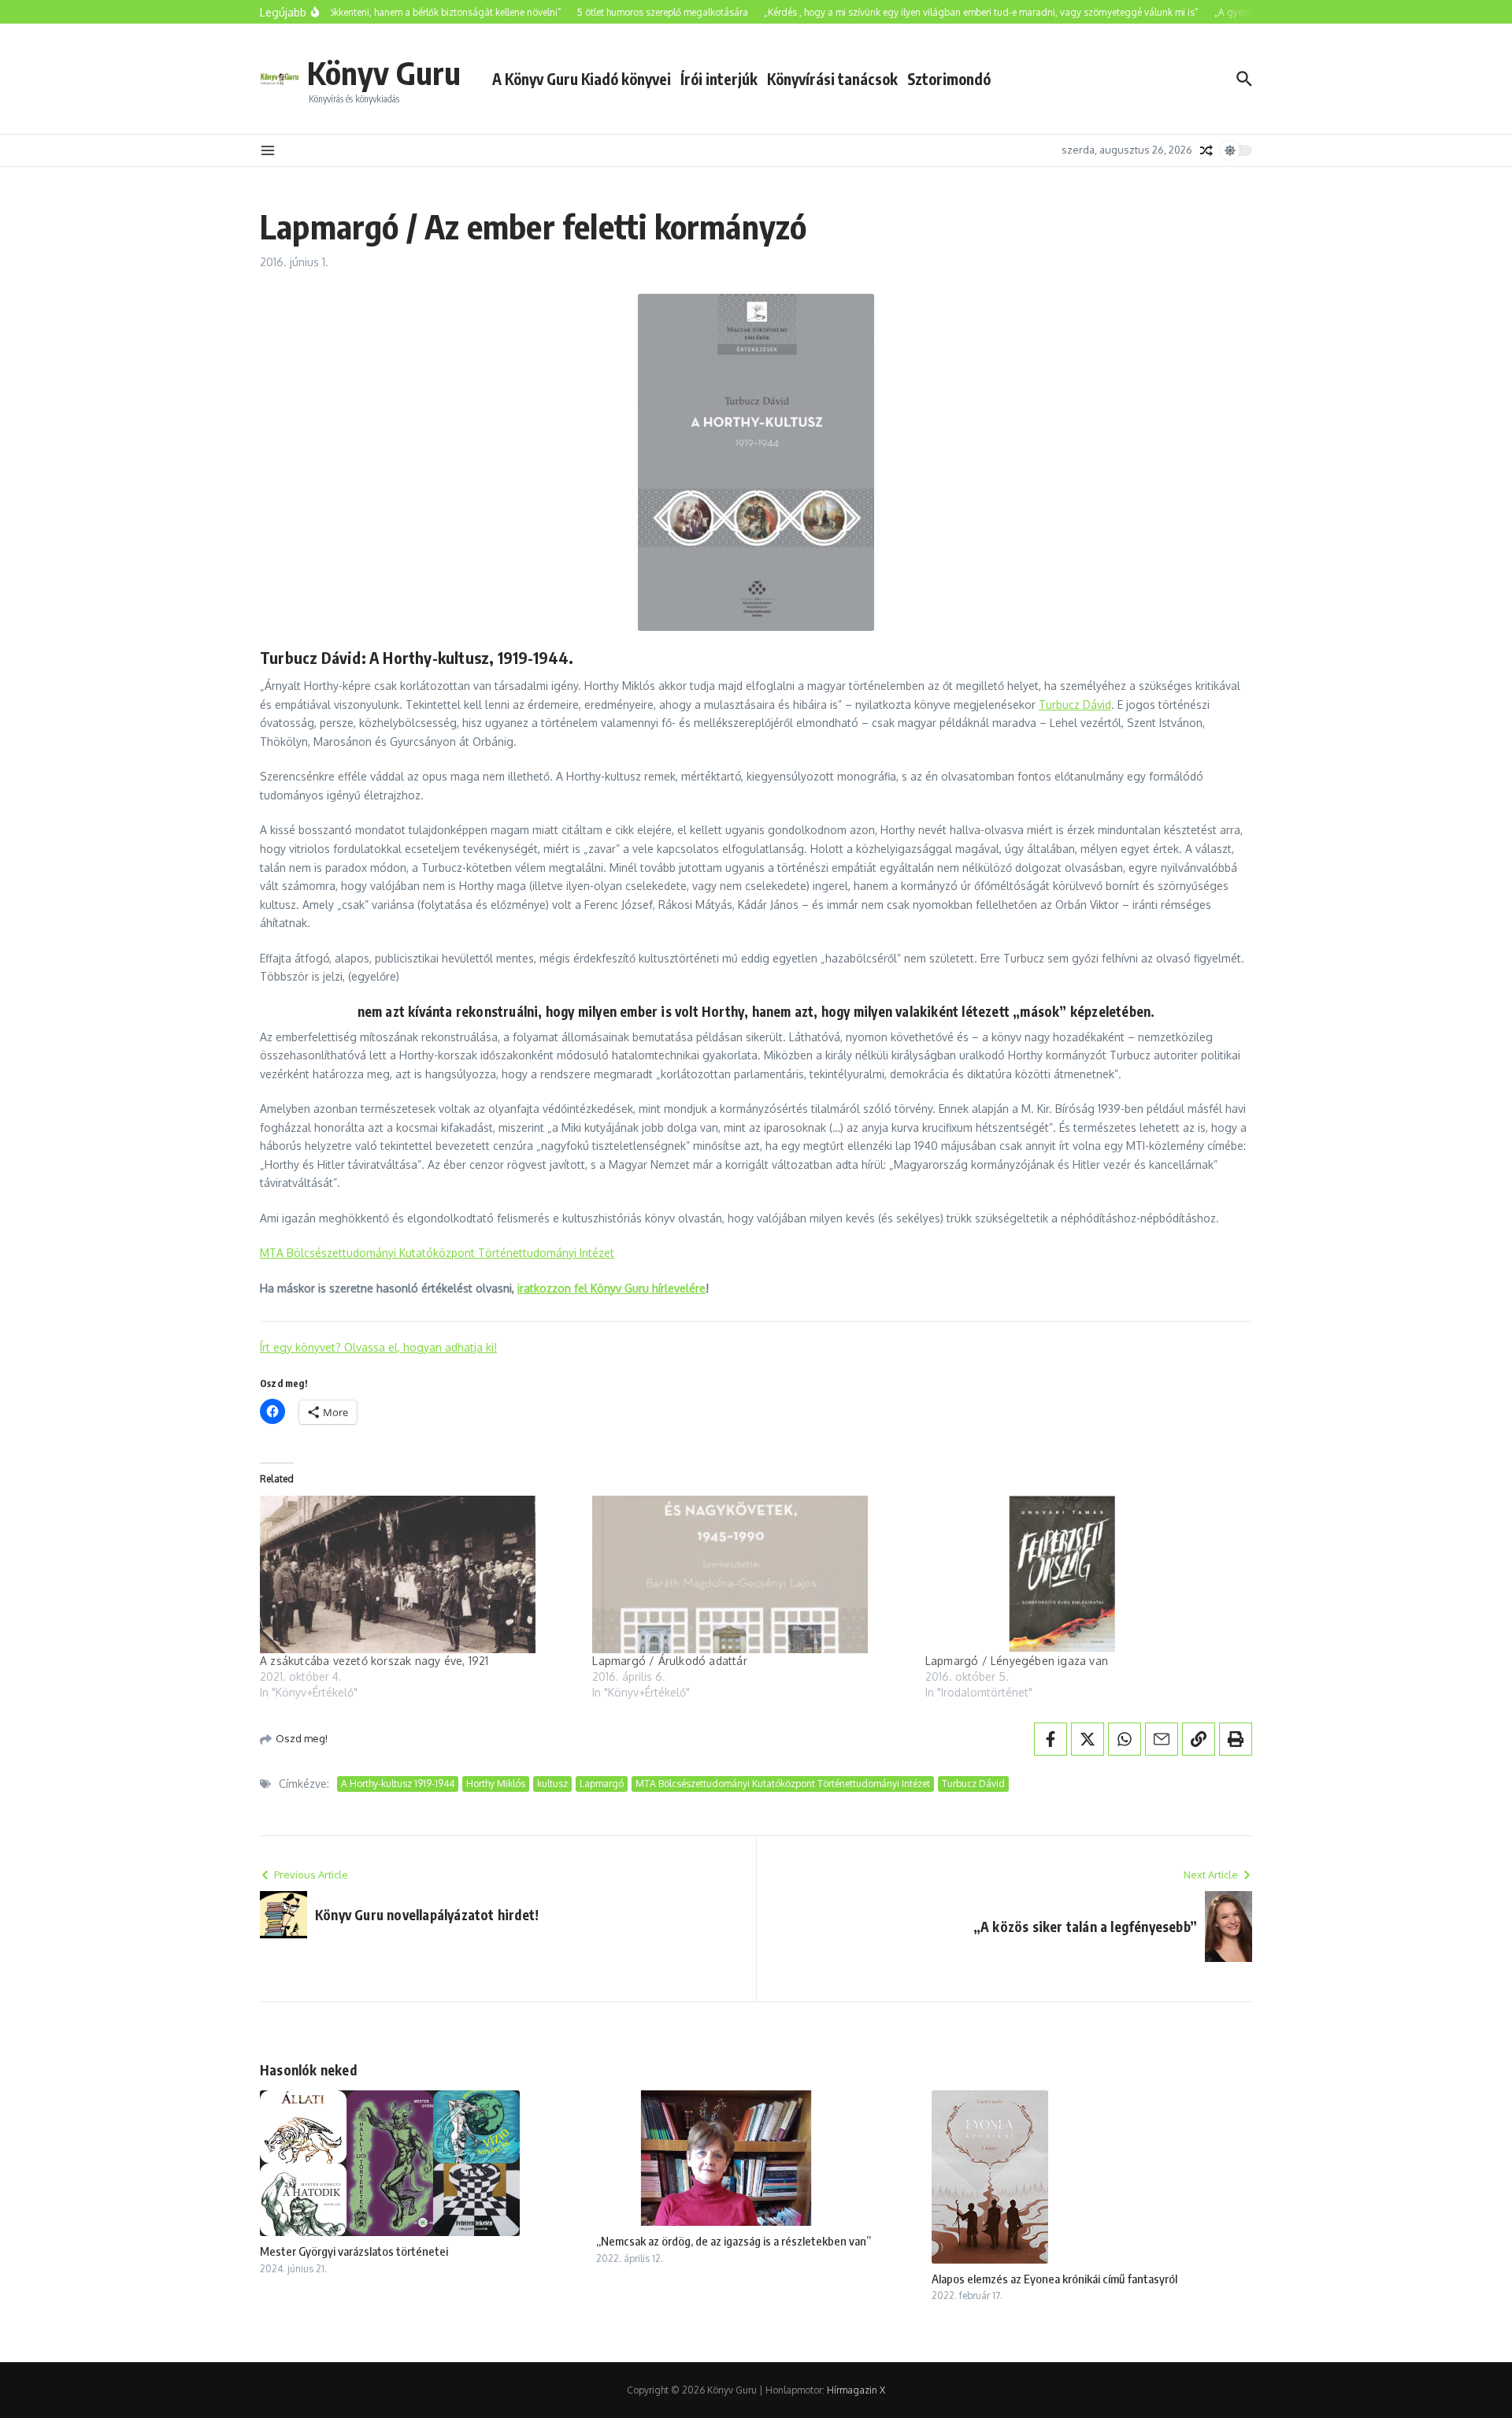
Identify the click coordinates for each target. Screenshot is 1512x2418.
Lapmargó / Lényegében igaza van (1017, 1661)
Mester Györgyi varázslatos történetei (354, 2251)
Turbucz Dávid (1075, 705)
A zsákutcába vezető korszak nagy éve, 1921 (374, 1661)
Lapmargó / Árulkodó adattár (669, 1661)
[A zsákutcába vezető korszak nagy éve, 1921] (418, 1574)
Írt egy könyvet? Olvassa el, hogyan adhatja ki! (378, 1347)
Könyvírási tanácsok (832, 79)
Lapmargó (602, 1784)
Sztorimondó (949, 79)
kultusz (552, 1784)
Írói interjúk (719, 79)
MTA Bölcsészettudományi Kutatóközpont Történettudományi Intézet (437, 1253)
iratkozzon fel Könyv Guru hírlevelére (611, 1288)
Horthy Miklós (496, 1784)
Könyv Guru (384, 72)
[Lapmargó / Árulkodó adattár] (750, 1574)
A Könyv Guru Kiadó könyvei (582, 79)
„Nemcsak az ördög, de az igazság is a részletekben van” (734, 2241)
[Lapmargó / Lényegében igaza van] (1084, 1574)
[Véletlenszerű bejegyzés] (1206, 150)
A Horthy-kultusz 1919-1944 (398, 1784)
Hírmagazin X (856, 2390)
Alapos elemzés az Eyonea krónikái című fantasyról (1054, 2279)
